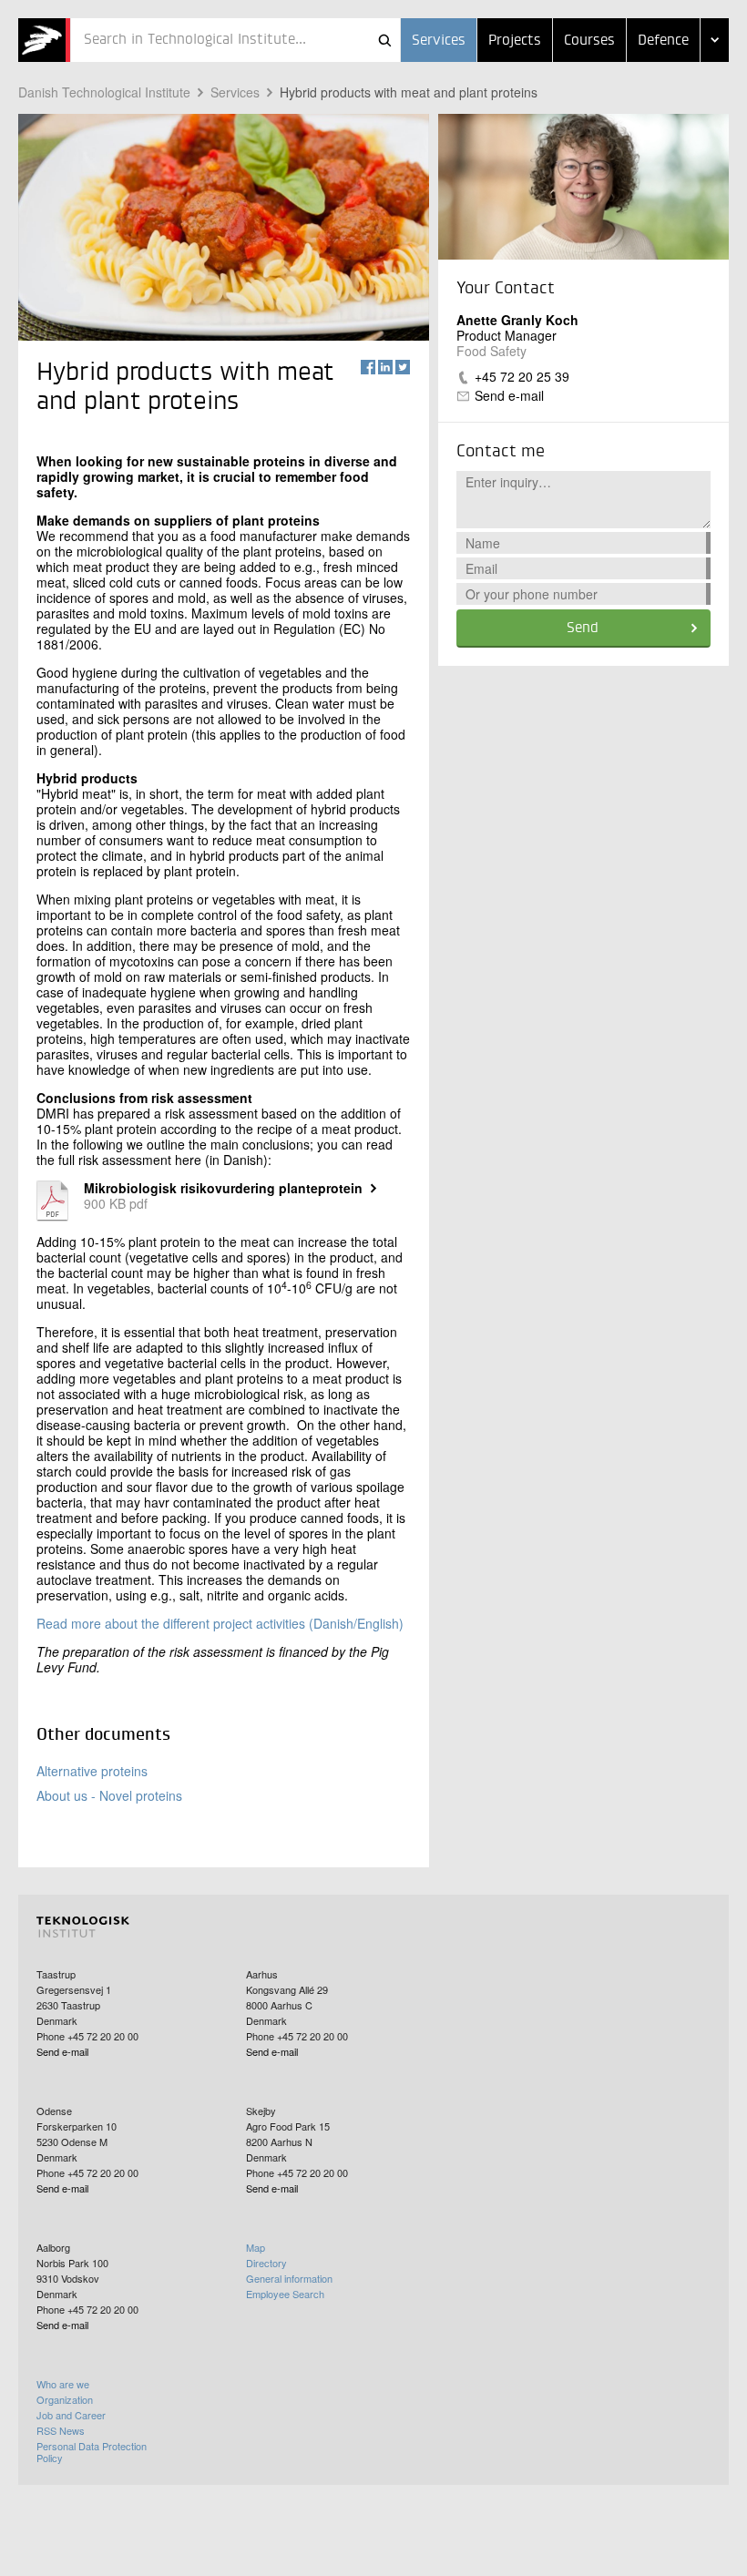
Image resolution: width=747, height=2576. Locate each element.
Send (583, 629)
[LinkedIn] (385, 367)
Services (439, 41)
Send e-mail (509, 395)
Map (256, 2247)
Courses (589, 41)
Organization (65, 2399)
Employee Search (285, 2294)
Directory (266, 2263)
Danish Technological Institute (104, 92)
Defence (663, 41)
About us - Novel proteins (109, 1795)
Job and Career (71, 2415)
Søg (384, 40)
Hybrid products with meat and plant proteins (409, 92)
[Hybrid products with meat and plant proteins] (44, 40)
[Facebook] (368, 367)
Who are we (63, 2384)
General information (289, 2278)
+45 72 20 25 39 (522, 376)
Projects (515, 41)
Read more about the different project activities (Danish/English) (220, 1623)
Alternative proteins (92, 1771)
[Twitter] (403, 367)
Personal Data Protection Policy (92, 2452)
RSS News (61, 2430)
